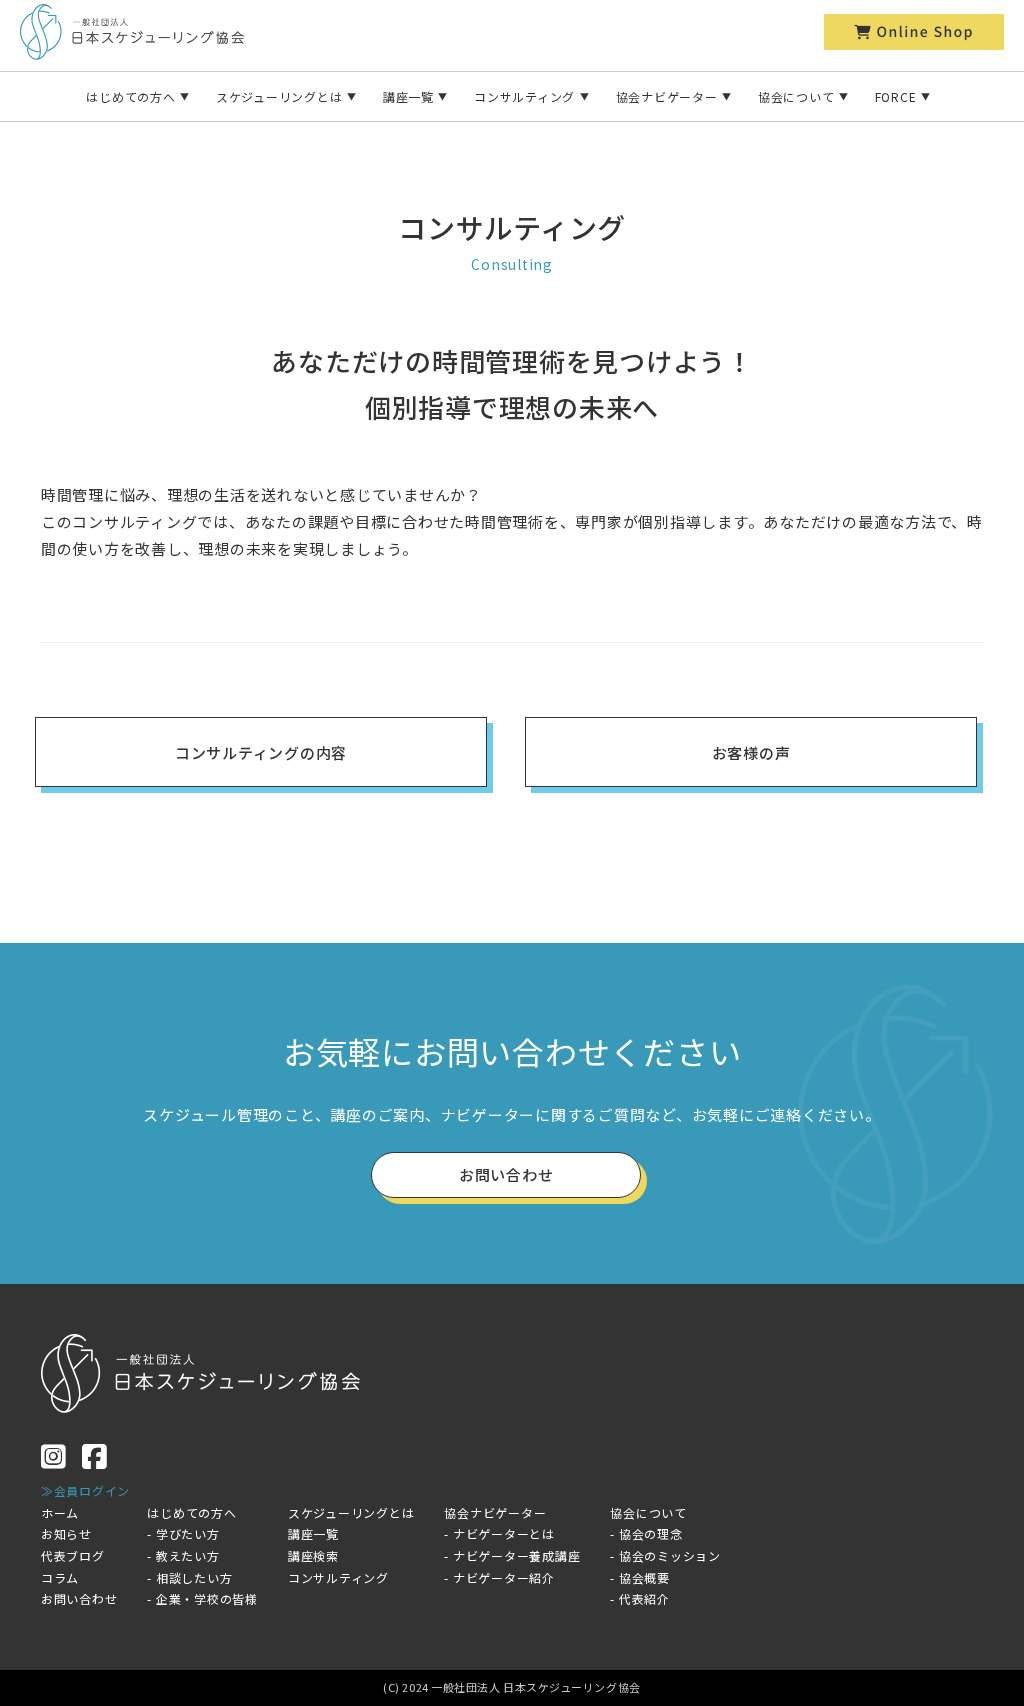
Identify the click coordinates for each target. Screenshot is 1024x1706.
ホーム (60, 1512)
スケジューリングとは (279, 96)
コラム (60, 1577)
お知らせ (66, 1533)
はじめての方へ (130, 96)
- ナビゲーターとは (499, 1533)
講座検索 (313, 1555)
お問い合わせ (79, 1598)
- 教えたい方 (183, 1555)
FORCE (896, 96)
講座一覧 (408, 96)
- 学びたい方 (183, 1533)
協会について (796, 96)
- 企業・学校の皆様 (202, 1598)
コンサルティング (524, 96)
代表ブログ (73, 1555)
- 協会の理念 (646, 1533)
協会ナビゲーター (667, 96)
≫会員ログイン (85, 1490)
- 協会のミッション (665, 1555)
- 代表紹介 (640, 1598)
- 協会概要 (640, 1577)
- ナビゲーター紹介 (499, 1577)
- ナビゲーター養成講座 (512, 1555)
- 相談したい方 (189, 1577)
